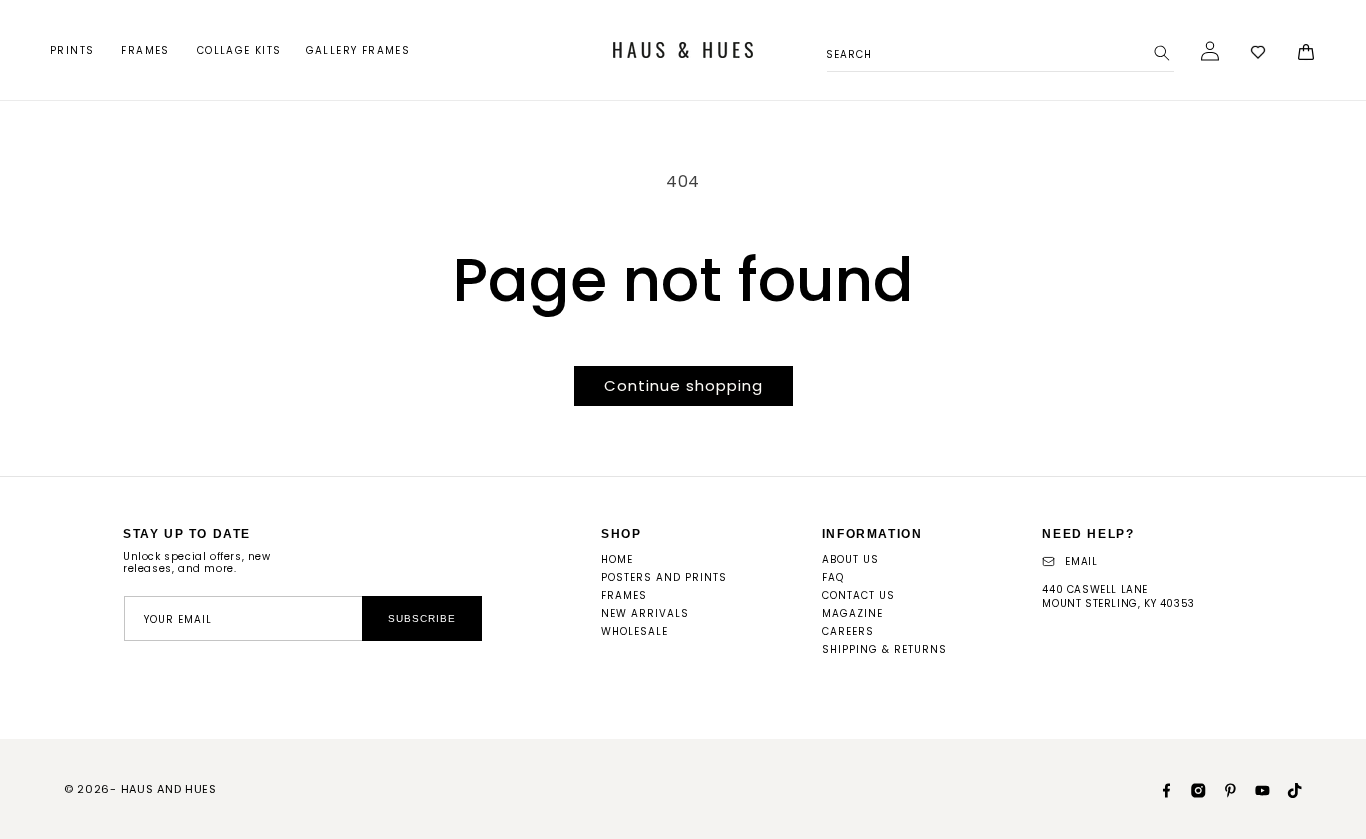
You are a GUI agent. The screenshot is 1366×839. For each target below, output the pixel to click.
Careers (848, 631)
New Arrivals (645, 613)
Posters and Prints (664, 577)
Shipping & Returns (884, 649)
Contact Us (858, 595)
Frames (145, 50)
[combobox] (1000, 51)
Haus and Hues (169, 789)
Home (617, 559)
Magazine (852, 613)
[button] (73, 50)
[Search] (1162, 53)
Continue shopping (683, 385)
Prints (72, 50)
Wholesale (634, 631)
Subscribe (422, 618)
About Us (850, 559)
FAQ (833, 577)
